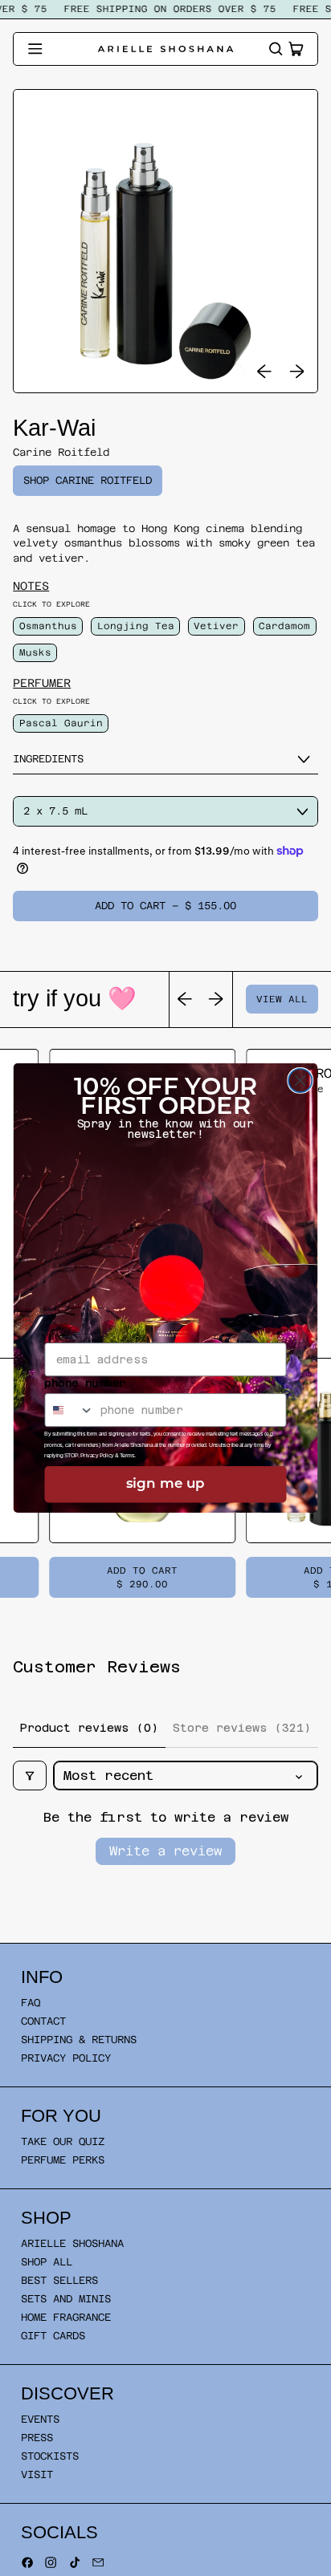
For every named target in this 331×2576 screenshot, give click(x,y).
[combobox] (69, 1410)
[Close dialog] (300, 1081)
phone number (85, 1383)
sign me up (165, 1484)
